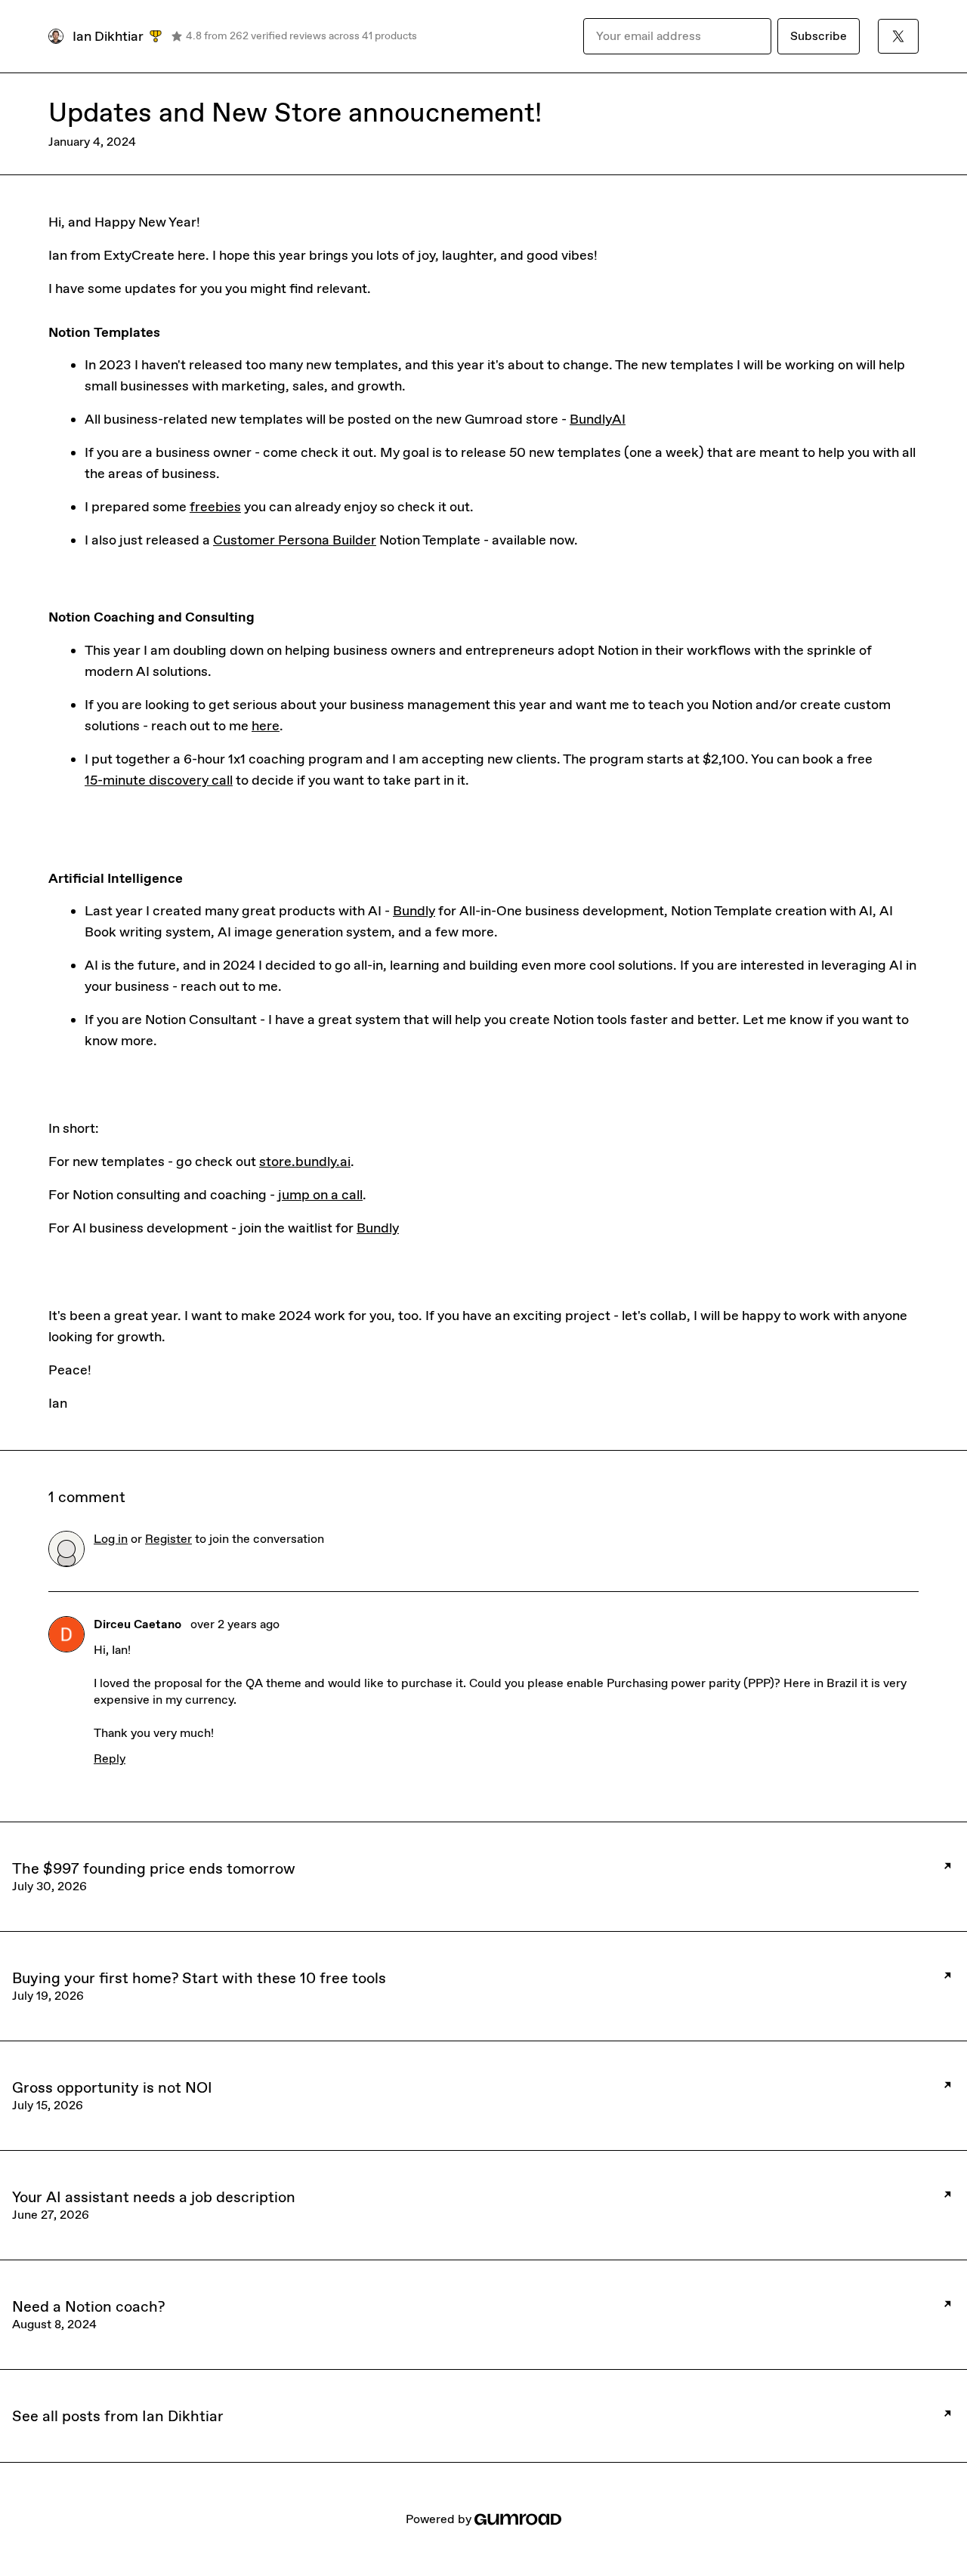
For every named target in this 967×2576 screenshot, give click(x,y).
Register (168, 1539)
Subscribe (819, 36)
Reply (110, 1758)
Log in (111, 1539)
